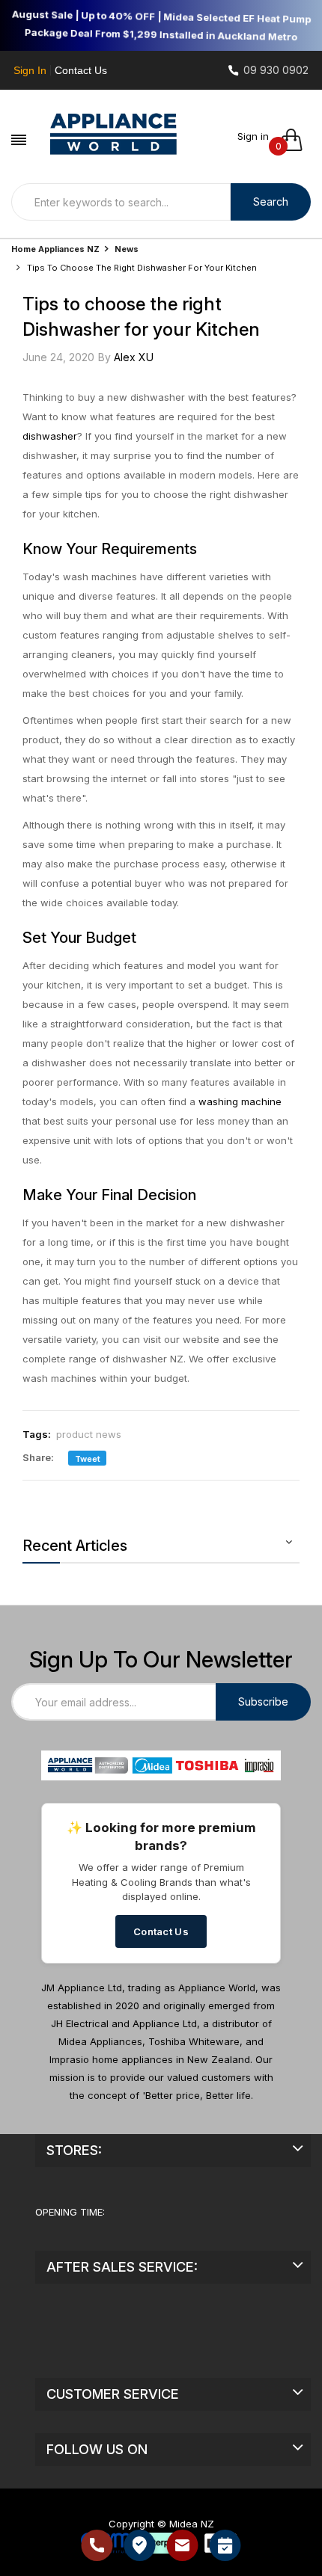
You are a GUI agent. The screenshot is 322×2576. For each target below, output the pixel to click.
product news (89, 1434)
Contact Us (81, 70)
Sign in (253, 136)
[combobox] (121, 202)
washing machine (240, 1101)
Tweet (86, 1459)
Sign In (30, 70)
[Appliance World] (114, 132)
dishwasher (50, 436)
